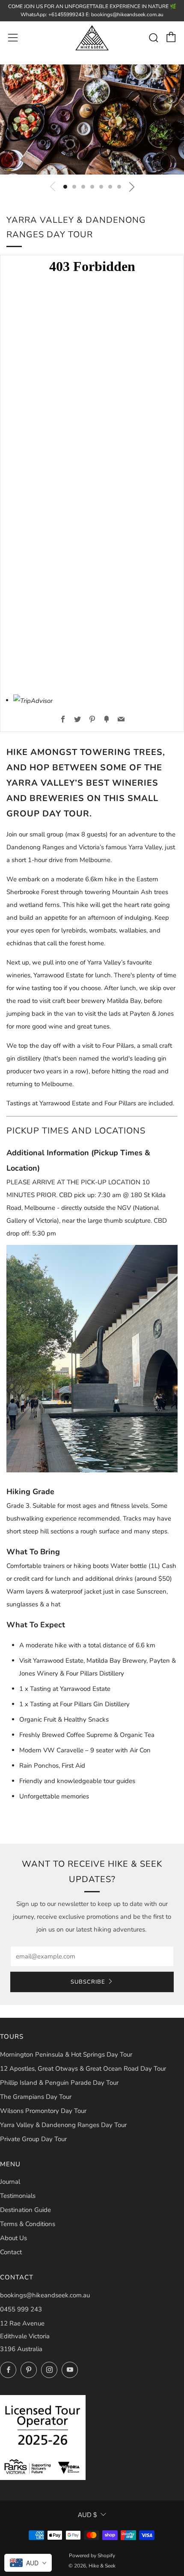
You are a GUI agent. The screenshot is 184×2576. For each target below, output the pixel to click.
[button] (65, 187)
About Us (13, 2238)
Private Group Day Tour (33, 2139)
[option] (92, 119)
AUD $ (87, 2515)
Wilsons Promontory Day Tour (43, 2111)
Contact (11, 2252)
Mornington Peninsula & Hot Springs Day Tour (66, 2054)
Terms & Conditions (28, 2224)
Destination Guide (25, 2210)
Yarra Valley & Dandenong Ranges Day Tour (63, 2125)
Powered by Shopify (92, 2556)
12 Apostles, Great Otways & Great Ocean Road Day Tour (83, 2069)
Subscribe (88, 1982)
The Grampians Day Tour (36, 2097)
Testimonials (18, 2196)
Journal (10, 2182)
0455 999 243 (21, 2309)
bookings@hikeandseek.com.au (45, 2295)
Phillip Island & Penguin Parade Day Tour (59, 2083)
